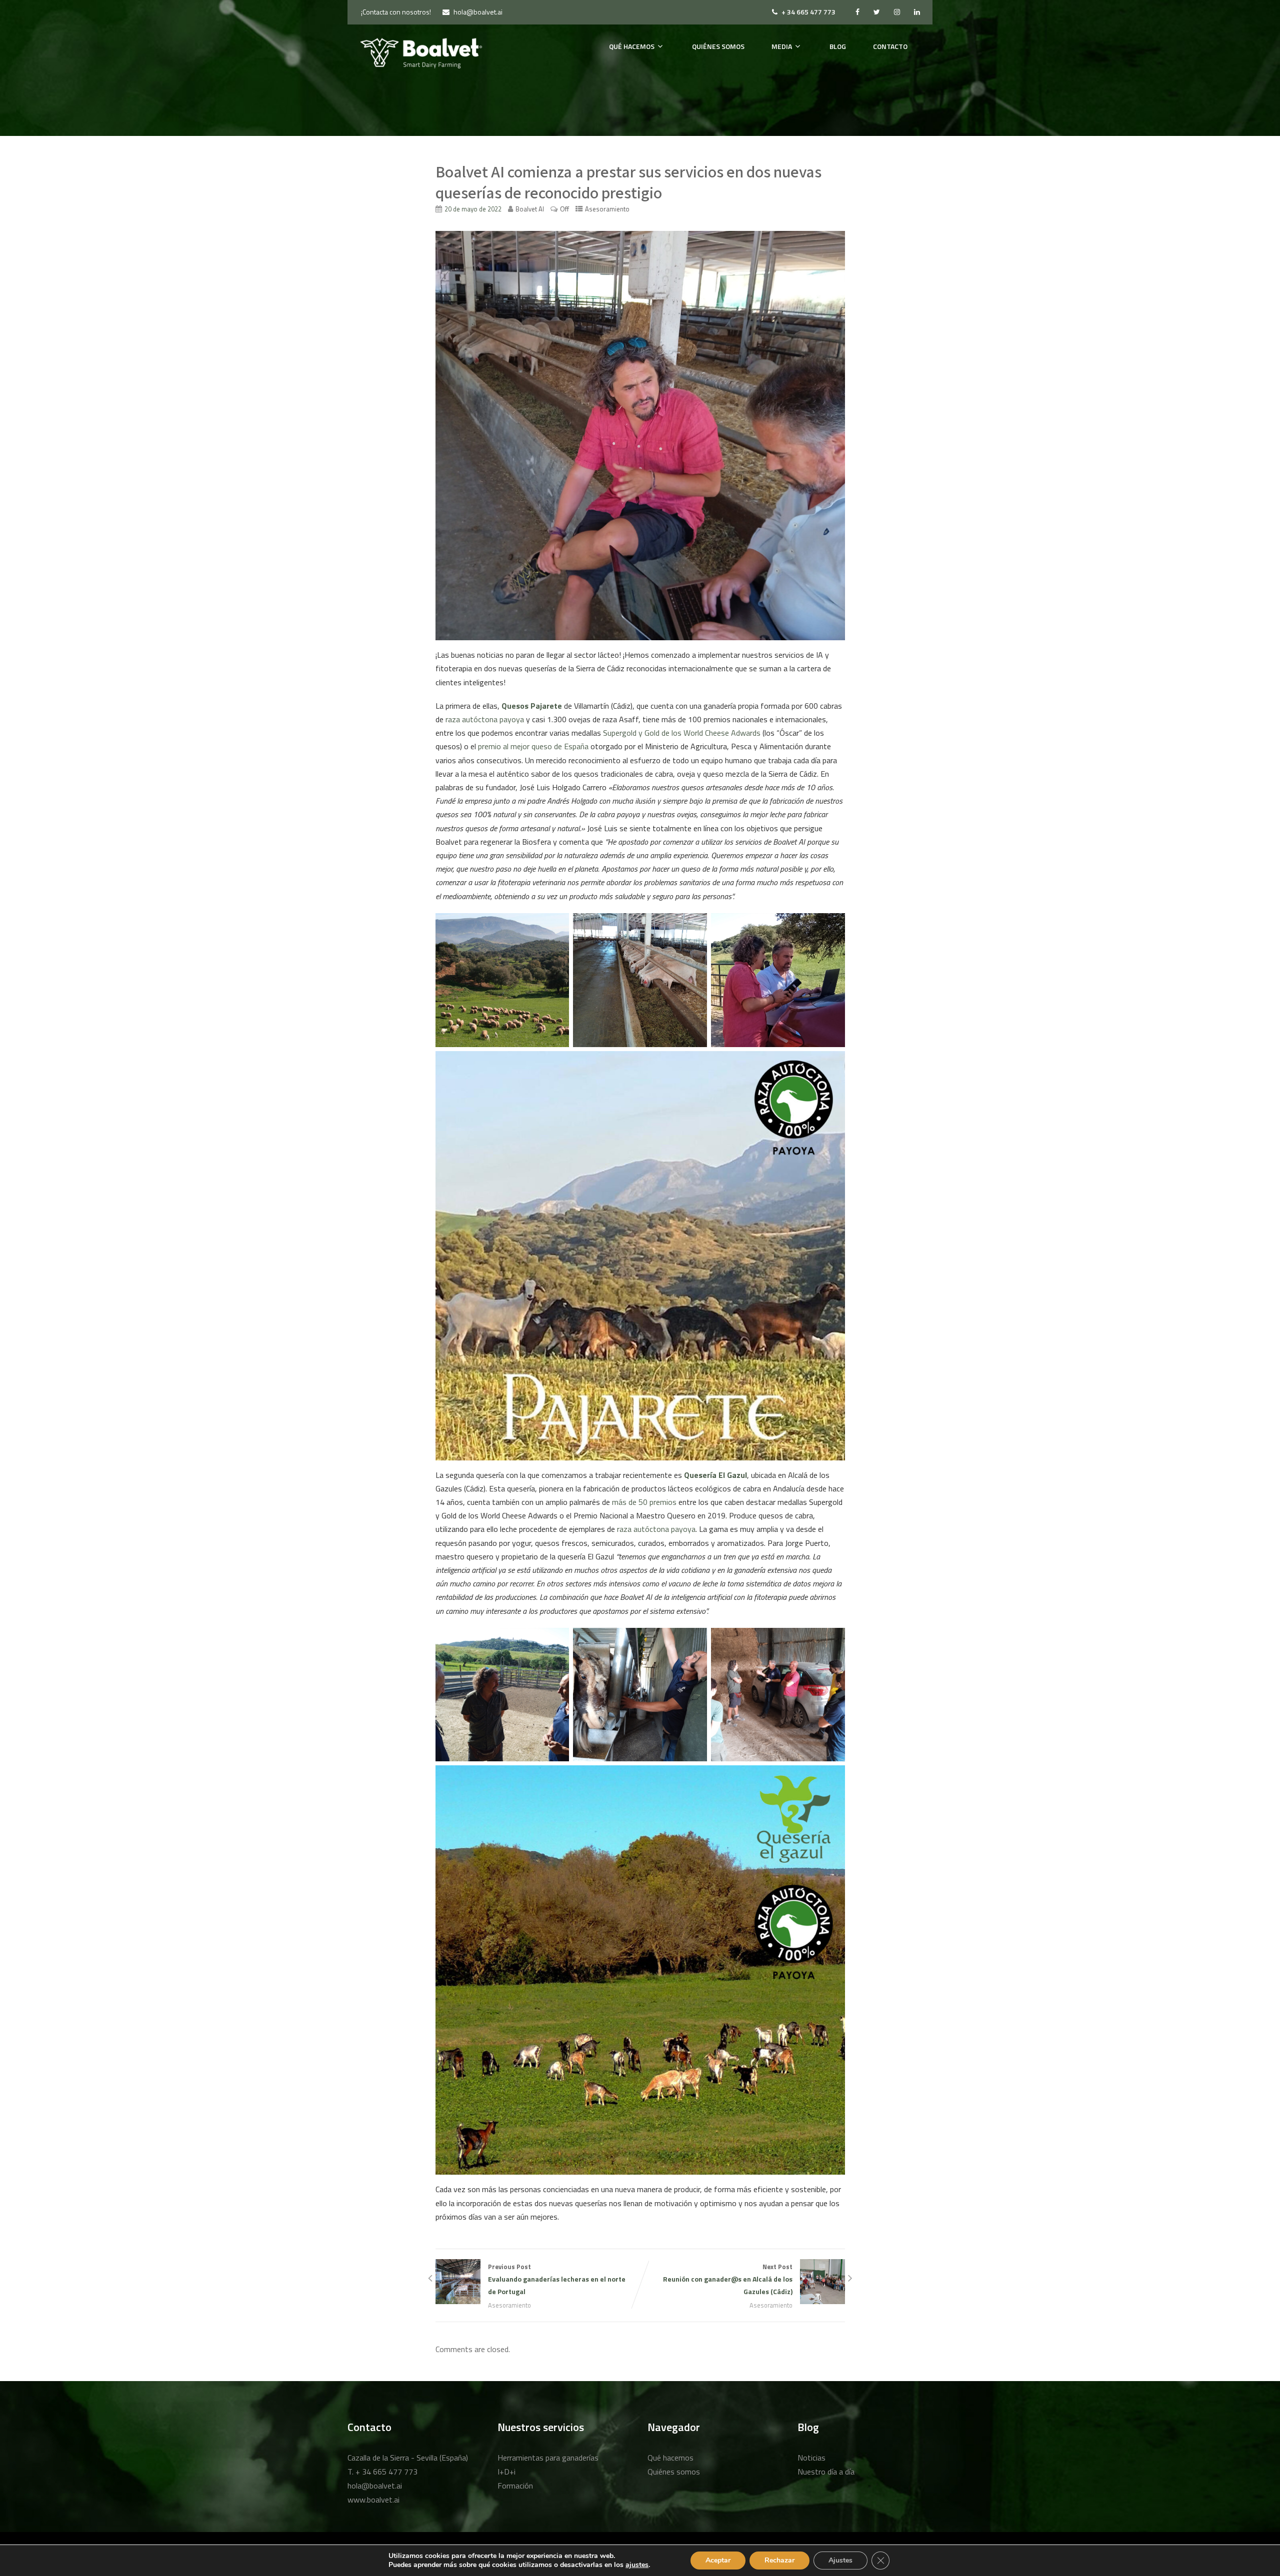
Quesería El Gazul (715, 1475)
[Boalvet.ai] (421, 53)
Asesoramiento (607, 209)
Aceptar (718, 2560)
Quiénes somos (674, 2472)
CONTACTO (890, 46)
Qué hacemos (670, 2458)
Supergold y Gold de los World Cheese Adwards (681, 733)
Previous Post (557, 2279)
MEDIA (782, 46)
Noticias (811, 2458)
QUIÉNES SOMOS (718, 46)
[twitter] (877, 12)
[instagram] (897, 12)
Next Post (728, 2279)
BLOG (838, 46)
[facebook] (857, 12)
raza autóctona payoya (484, 719)
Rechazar (779, 2560)
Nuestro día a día (826, 2472)
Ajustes (840, 2560)
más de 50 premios (643, 1502)
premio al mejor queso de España (532, 746)
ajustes (637, 2565)
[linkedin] (917, 12)
